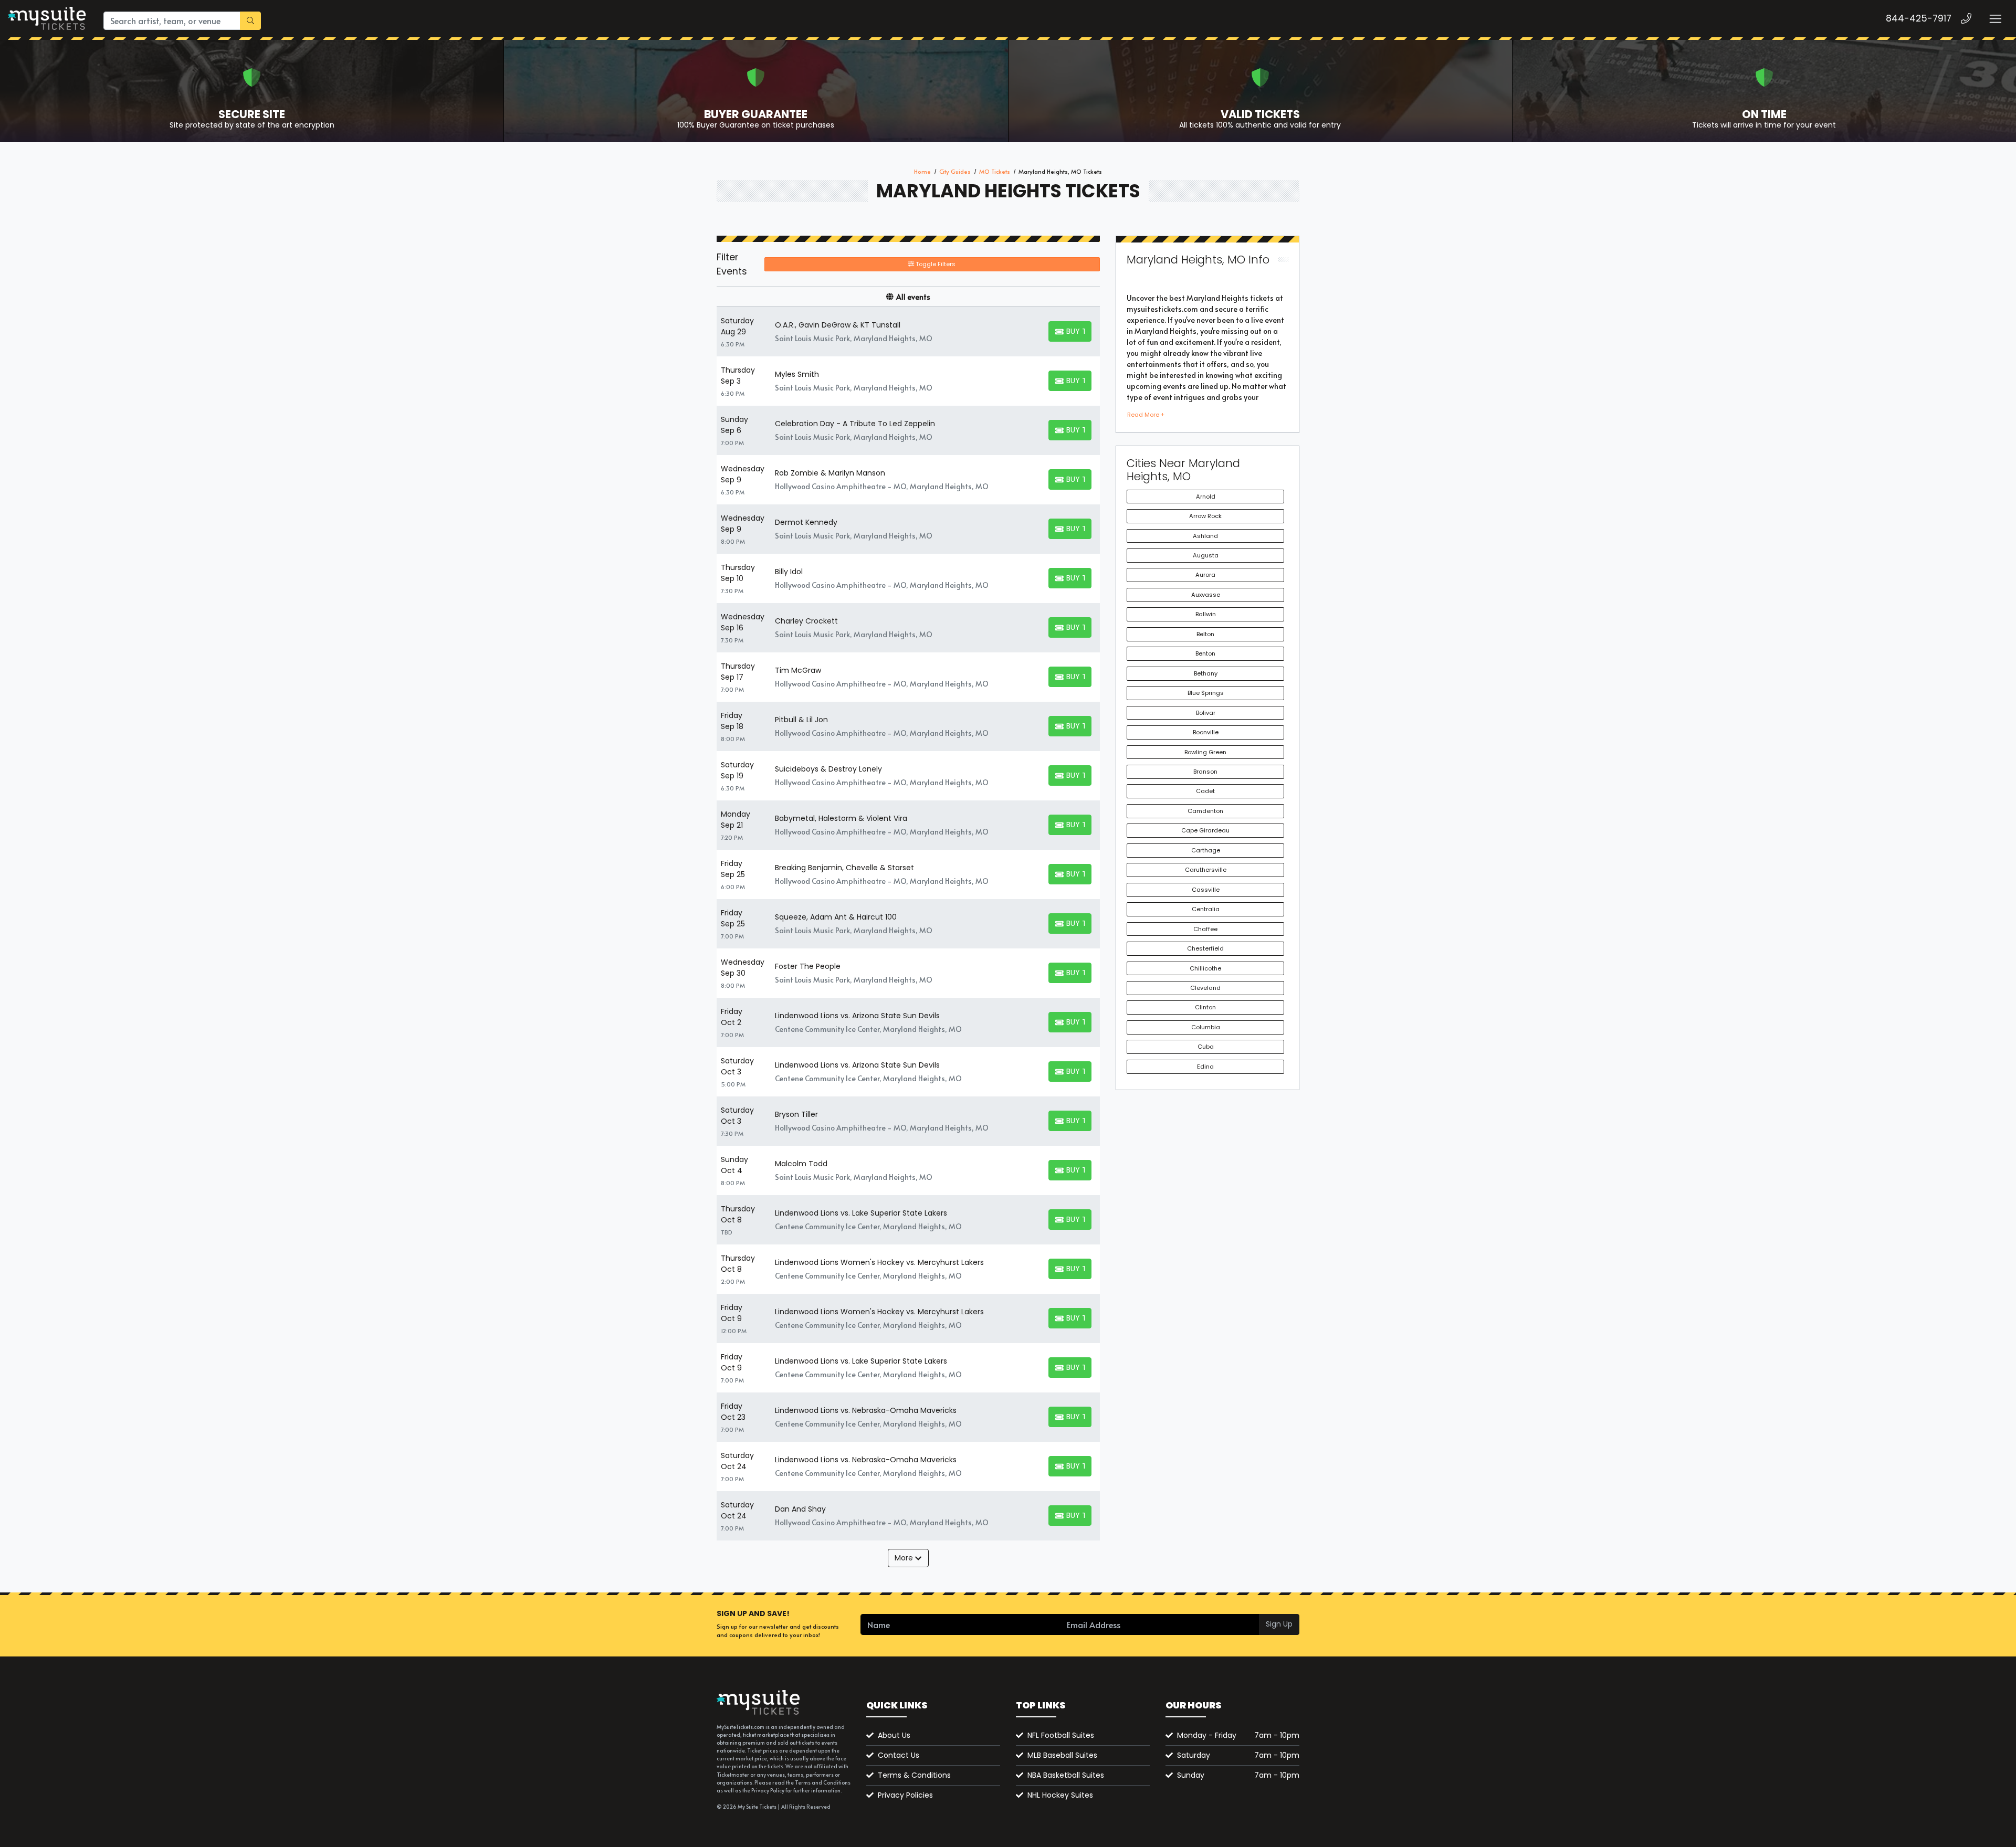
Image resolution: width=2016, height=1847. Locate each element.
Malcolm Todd (801, 1164)
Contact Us (899, 1755)
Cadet (1205, 791)
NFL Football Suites (1061, 1735)
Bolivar (1206, 713)
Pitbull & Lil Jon (801, 720)
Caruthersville (1206, 870)
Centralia (1206, 909)
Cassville (1206, 890)
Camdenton (1205, 811)
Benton (1205, 653)
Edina (1205, 1067)
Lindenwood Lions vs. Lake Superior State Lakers (861, 1213)
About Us (894, 1735)
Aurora (1205, 575)
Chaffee (1205, 929)
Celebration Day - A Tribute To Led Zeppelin (855, 424)
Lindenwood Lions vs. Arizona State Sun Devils (857, 1016)
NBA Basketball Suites (1066, 1775)
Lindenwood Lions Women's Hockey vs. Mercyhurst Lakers (879, 1262)
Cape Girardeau (1205, 830)
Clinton (1205, 1007)
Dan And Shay (800, 1509)
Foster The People (808, 966)
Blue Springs (1206, 693)
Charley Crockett (806, 621)
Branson (1205, 772)
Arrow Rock (1205, 516)
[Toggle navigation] (1995, 19)
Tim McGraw (798, 670)
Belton (1205, 634)
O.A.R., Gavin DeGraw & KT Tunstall (838, 325)
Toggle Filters (935, 264)
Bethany (1206, 673)
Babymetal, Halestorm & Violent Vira (841, 818)
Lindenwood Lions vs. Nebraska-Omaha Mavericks (866, 1410)
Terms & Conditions (914, 1775)
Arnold (1206, 497)
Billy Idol (789, 572)
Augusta (1206, 555)
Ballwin (1206, 614)
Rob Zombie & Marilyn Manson (830, 473)
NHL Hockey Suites (1060, 1795)
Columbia (1206, 1027)
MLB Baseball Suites (1062, 1755)
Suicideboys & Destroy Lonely (828, 769)
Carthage (1206, 850)
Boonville (1206, 732)
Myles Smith (797, 374)
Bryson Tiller (796, 1114)
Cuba (1206, 1047)
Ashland (1205, 536)
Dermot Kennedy (806, 522)
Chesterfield (1205, 948)
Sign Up (1279, 1624)
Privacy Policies (905, 1795)
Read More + (1146, 415)
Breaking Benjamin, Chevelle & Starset (844, 868)
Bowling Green (1205, 752)
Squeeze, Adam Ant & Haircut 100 (836, 917)
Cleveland (1205, 988)
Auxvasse (1206, 595)
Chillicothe (1205, 968)
